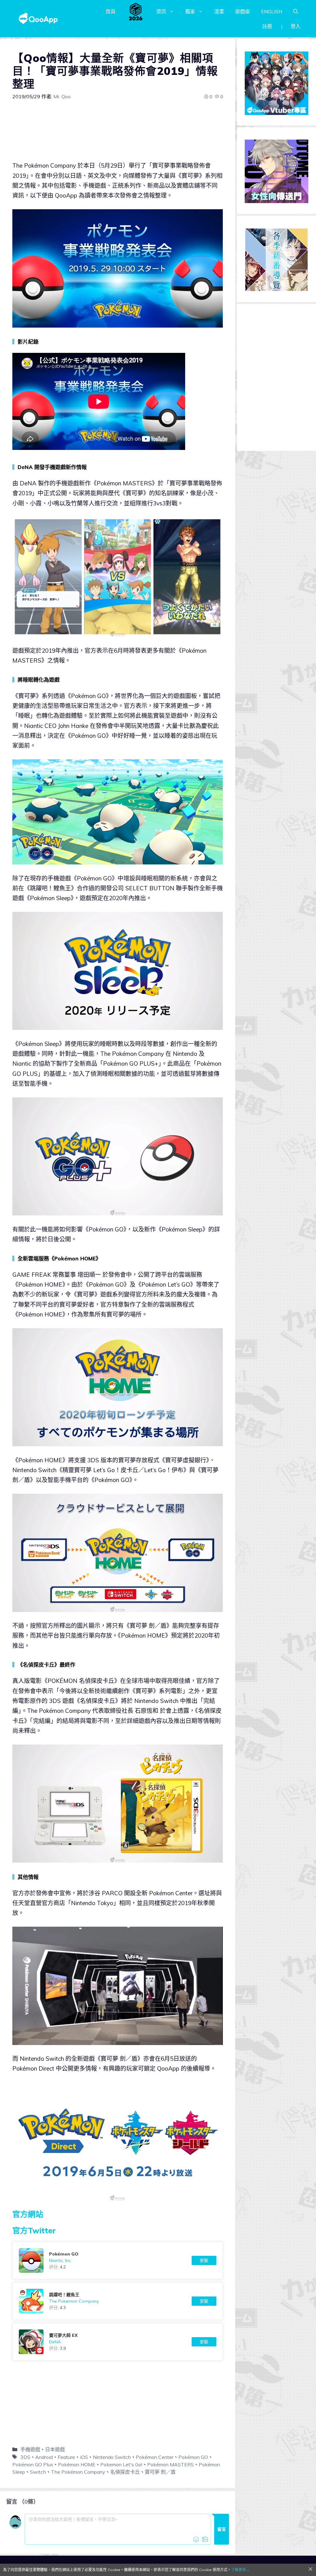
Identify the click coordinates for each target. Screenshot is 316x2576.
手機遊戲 (30, 2449)
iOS (84, 2457)
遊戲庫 (243, 11)
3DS (25, 2457)
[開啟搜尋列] (296, 11)
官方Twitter (34, 2230)
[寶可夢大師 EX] (118, 2342)
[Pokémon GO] (118, 2260)
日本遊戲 (55, 2449)
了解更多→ (240, 2570)
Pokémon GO (193, 2457)
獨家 (190, 11)
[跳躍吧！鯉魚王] (118, 2301)
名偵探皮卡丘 (125, 2472)
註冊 (267, 26)
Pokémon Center (155, 2457)
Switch (38, 2472)
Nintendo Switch (112, 2457)
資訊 (161, 11)
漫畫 (219, 11)
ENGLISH (272, 11)
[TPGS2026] (136, 11)
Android (44, 2457)
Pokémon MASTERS (170, 2464)
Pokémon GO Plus (33, 2464)
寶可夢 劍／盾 (160, 2472)
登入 (296, 26)
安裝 (204, 2260)
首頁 (110, 11)
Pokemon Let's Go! (121, 2464)
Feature (66, 2457)
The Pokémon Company (78, 2472)
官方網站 (28, 2214)
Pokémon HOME (77, 2464)
